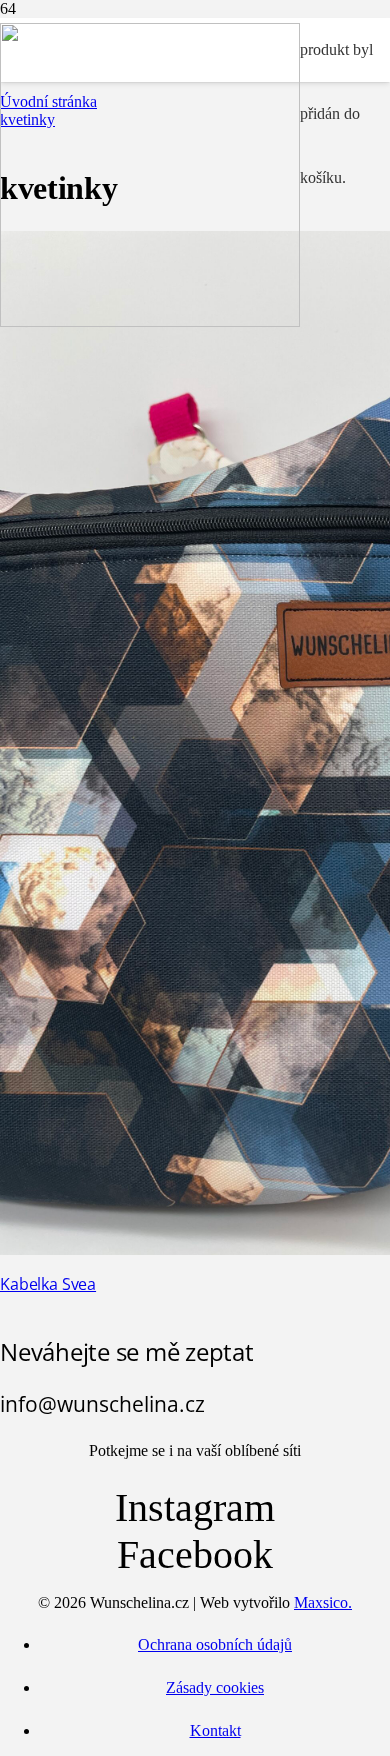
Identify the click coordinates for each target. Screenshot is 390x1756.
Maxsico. (323, 1602)
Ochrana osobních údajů (215, 1644)
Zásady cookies (215, 1687)
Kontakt (215, 1730)
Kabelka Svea (48, 1284)
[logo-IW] (150, 321)
